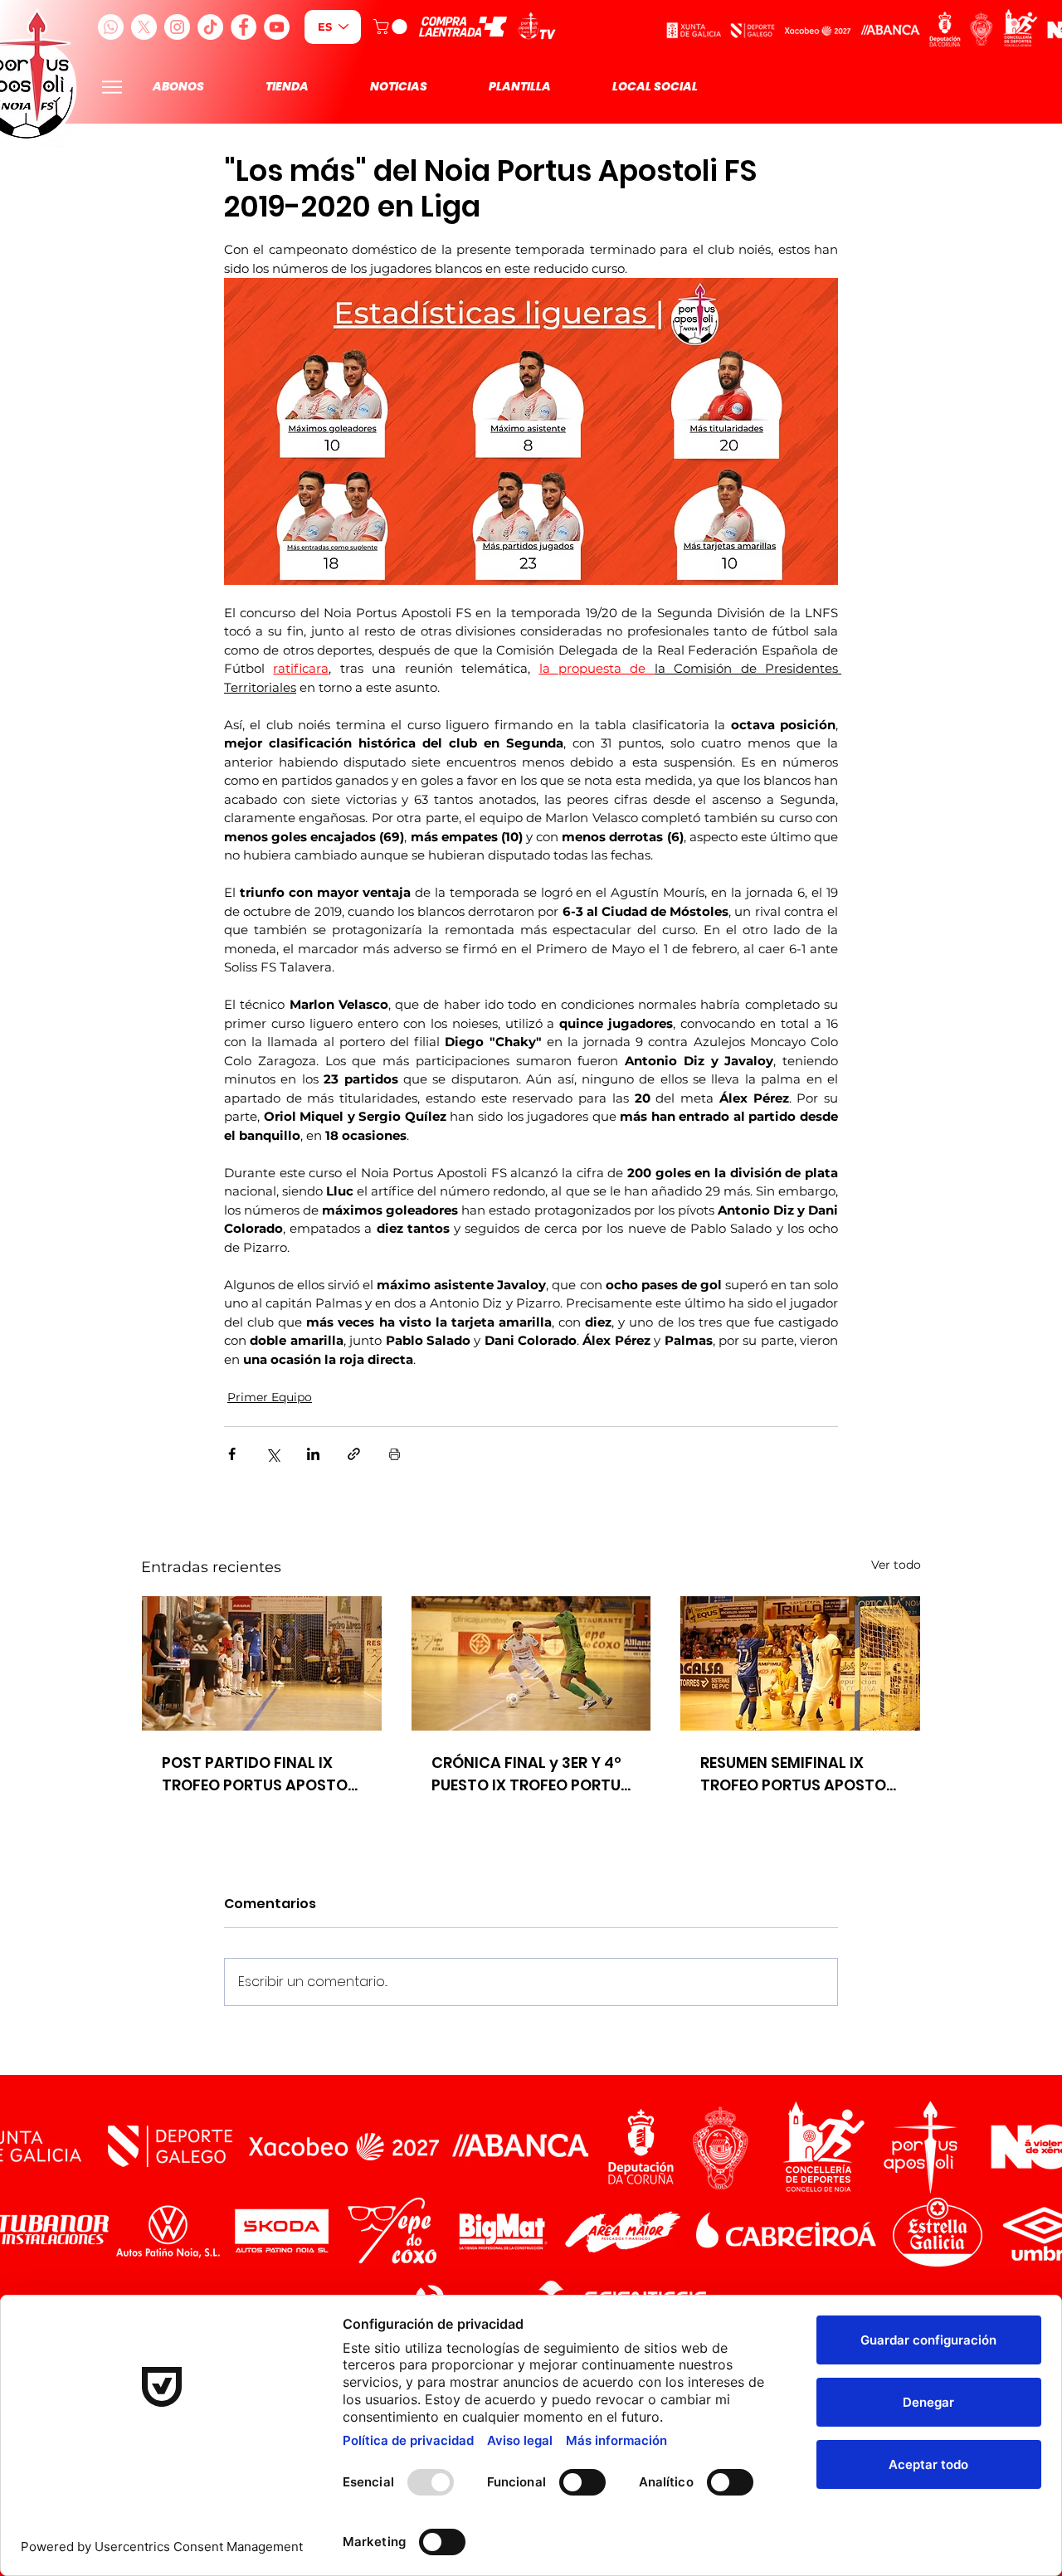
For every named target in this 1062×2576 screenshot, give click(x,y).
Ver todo (896, 1565)
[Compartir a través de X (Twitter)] (273, 1454)
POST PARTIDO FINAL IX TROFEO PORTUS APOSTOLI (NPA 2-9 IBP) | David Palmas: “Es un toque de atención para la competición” (261, 1774)
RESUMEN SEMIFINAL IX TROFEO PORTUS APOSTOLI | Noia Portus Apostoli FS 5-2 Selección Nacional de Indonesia (799, 1774)
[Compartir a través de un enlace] (354, 1454)
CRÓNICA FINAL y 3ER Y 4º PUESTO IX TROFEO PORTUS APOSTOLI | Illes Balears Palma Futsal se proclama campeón (531, 1774)
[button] (392, 27)
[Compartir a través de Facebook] (232, 1454)
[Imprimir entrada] (395, 1454)
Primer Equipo (270, 1397)
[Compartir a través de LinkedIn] (313, 1454)
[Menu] (112, 87)
